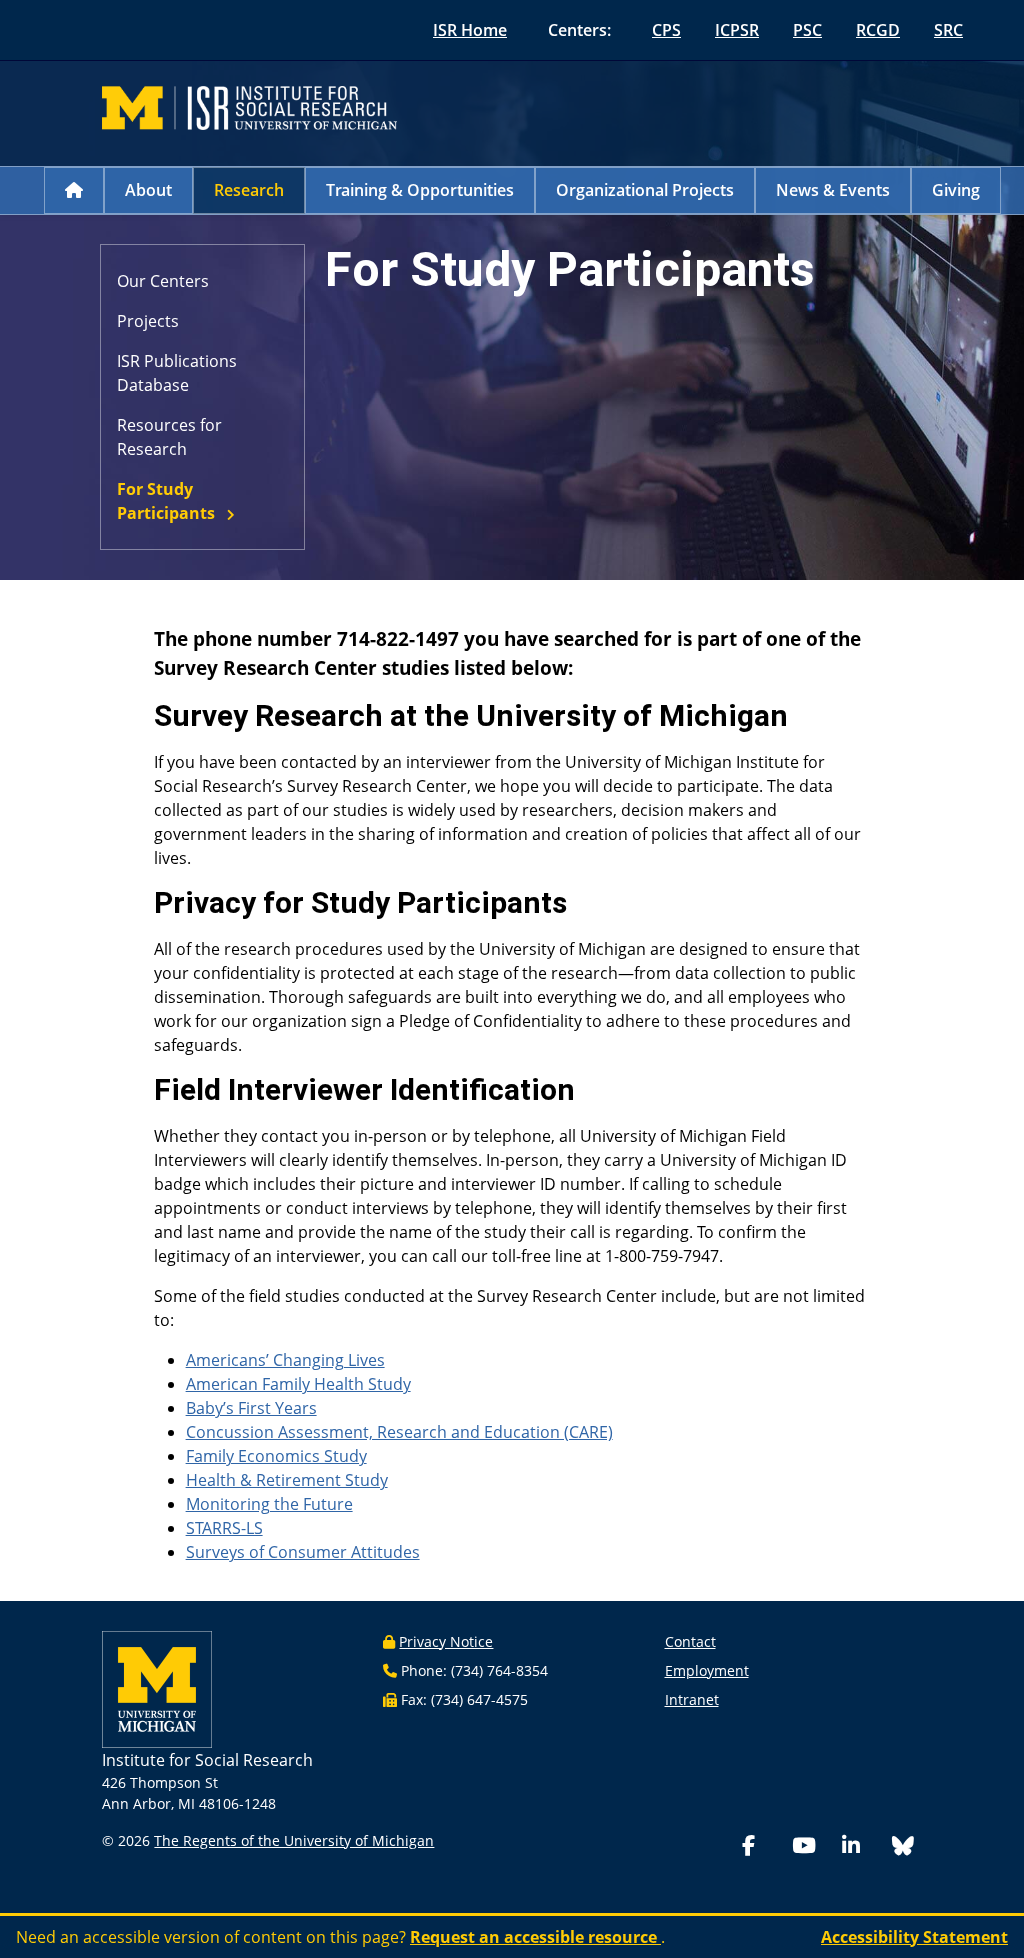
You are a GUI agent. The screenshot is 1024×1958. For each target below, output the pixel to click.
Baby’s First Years (251, 1408)
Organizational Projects (645, 190)
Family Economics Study (276, 1456)
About (148, 190)
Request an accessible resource (535, 1937)
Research (249, 190)
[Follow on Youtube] (813, 1847)
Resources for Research (169, 437)
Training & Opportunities (420, 190)
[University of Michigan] (157, 1687)
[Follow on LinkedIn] (863, 1847)
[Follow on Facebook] (763, 1847)
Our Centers (163, 281)
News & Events (833, 190)
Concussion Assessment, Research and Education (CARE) (399, 1432)
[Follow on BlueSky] (903, 1848)
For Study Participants (166, 501)
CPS (666, 30)
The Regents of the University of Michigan (294, 1840)
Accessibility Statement (914, 1937)
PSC (807, 30)
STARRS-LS (224, 1528)
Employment (707, 1670)
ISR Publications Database (177, 373)
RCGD (878, 30)
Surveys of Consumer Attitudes (303, 1552)
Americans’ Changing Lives (285, 1360)
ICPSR (737, 30)
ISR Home (470, 30)
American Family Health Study (298, 1384)
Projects (148, 321)
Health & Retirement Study (287, 1480)
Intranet (692, 1699)
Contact (690, 1641)
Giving (956, 190)
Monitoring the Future (269, 1504)
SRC (948, 30)
